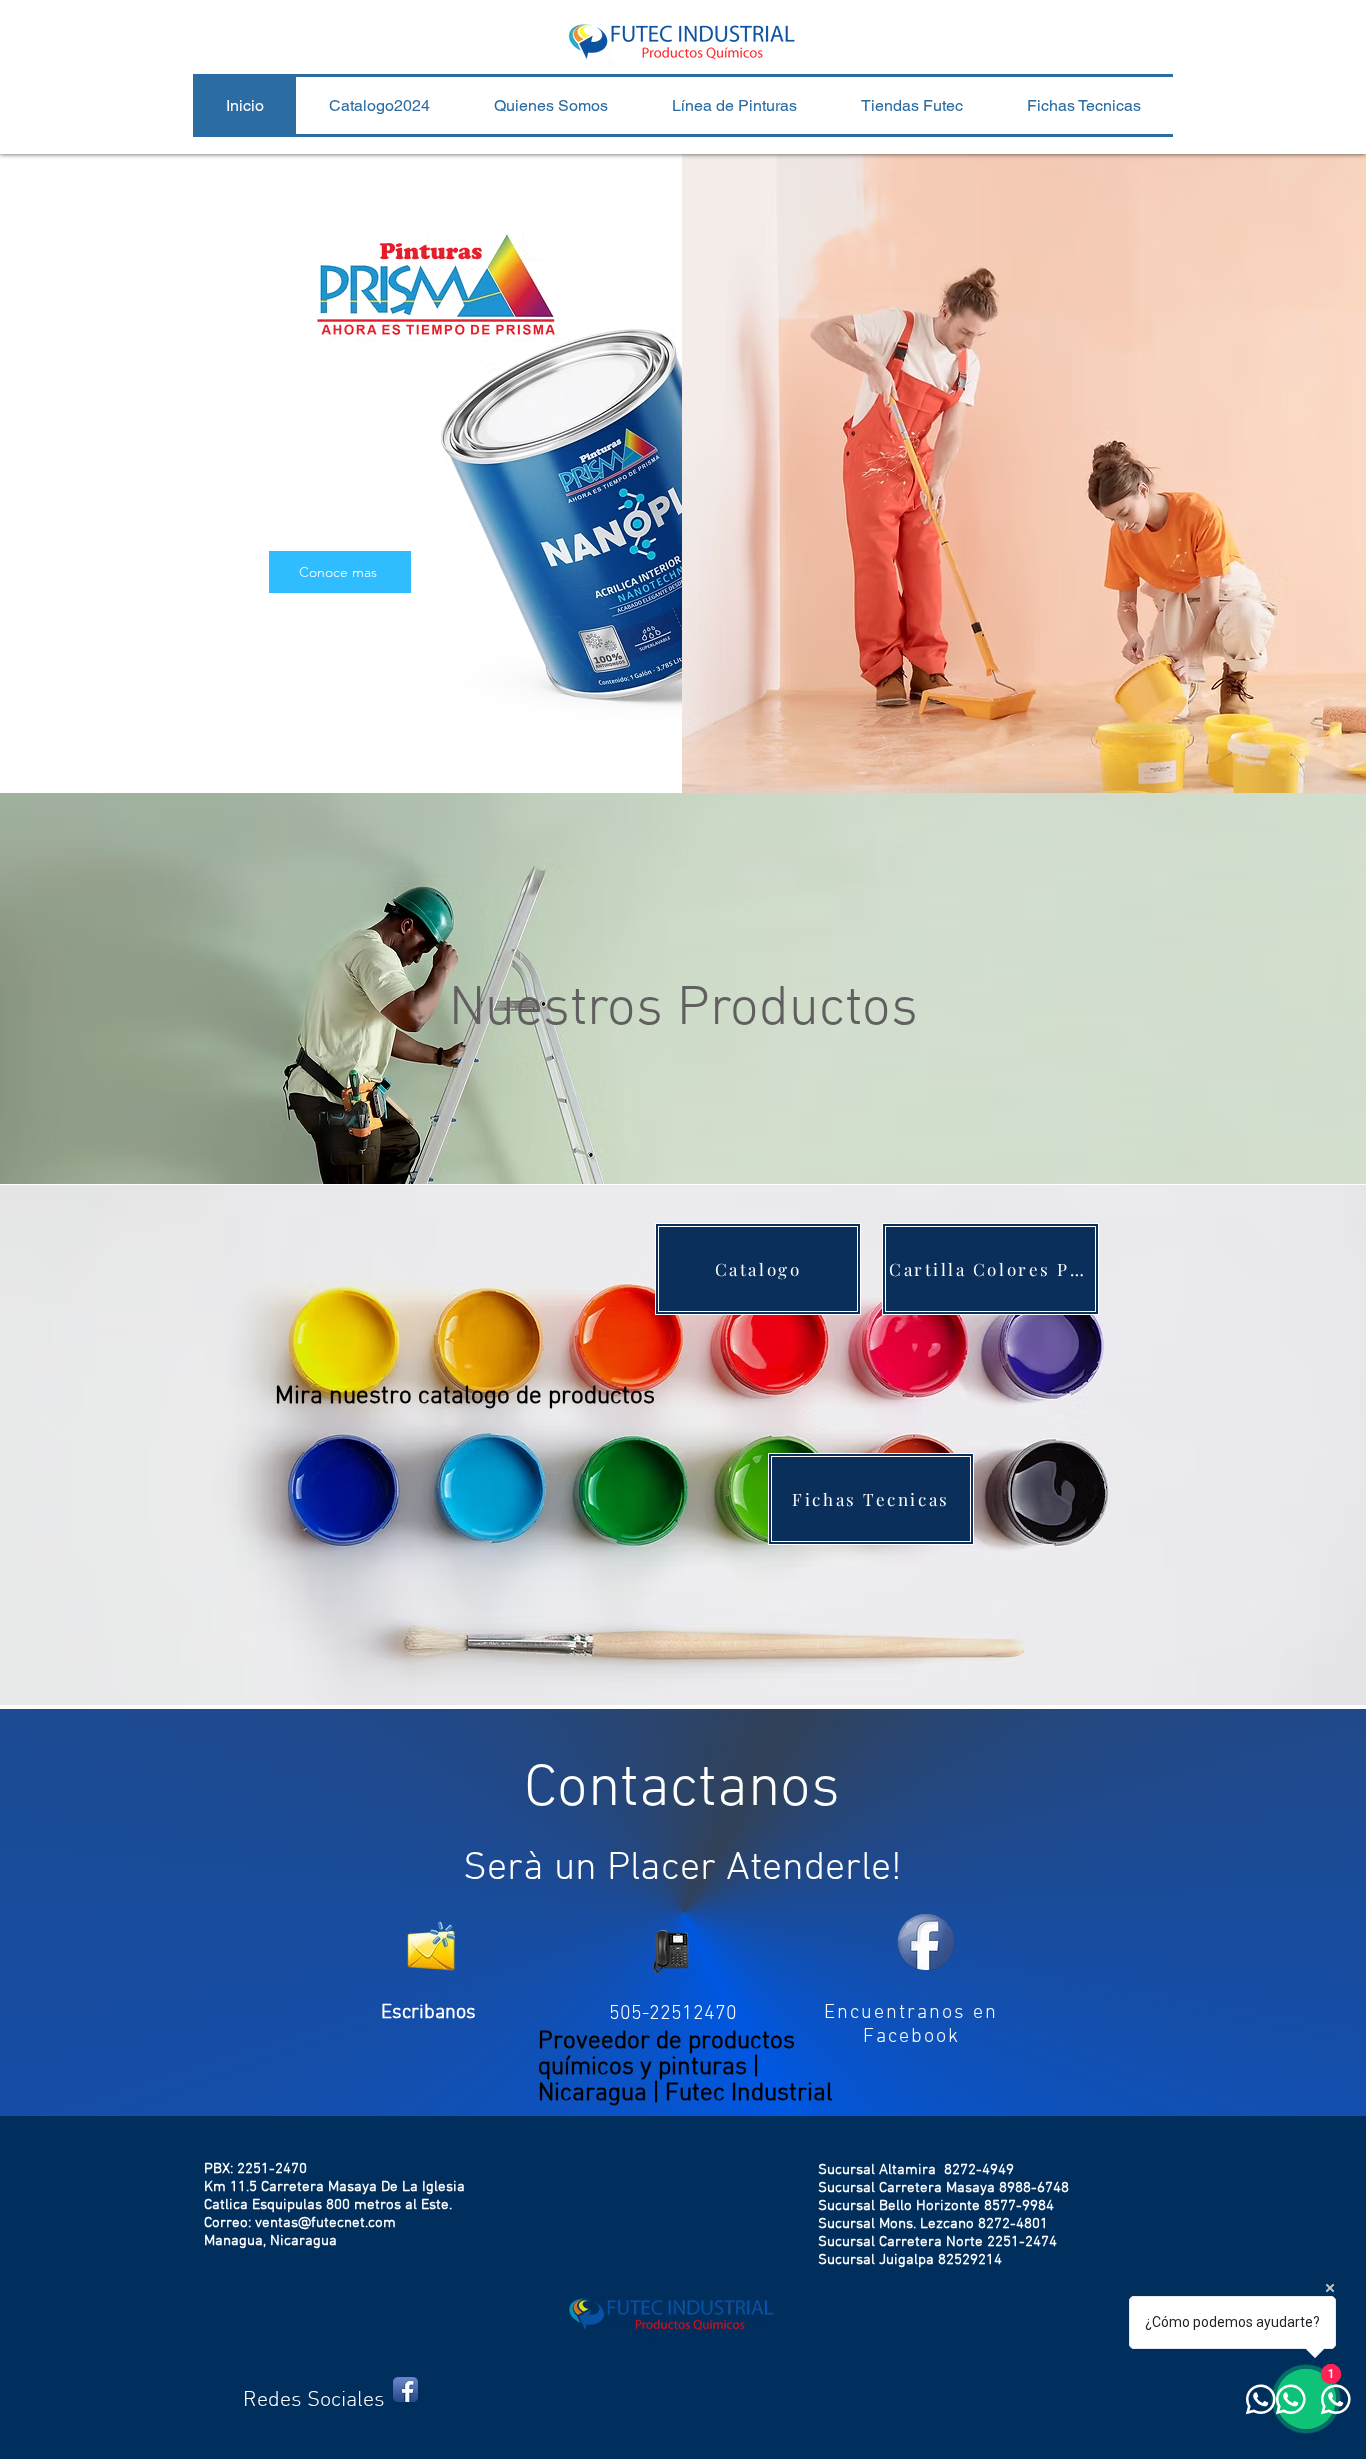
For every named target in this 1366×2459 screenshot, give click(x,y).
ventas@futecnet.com (325, 2223)
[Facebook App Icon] (405, 2389)
